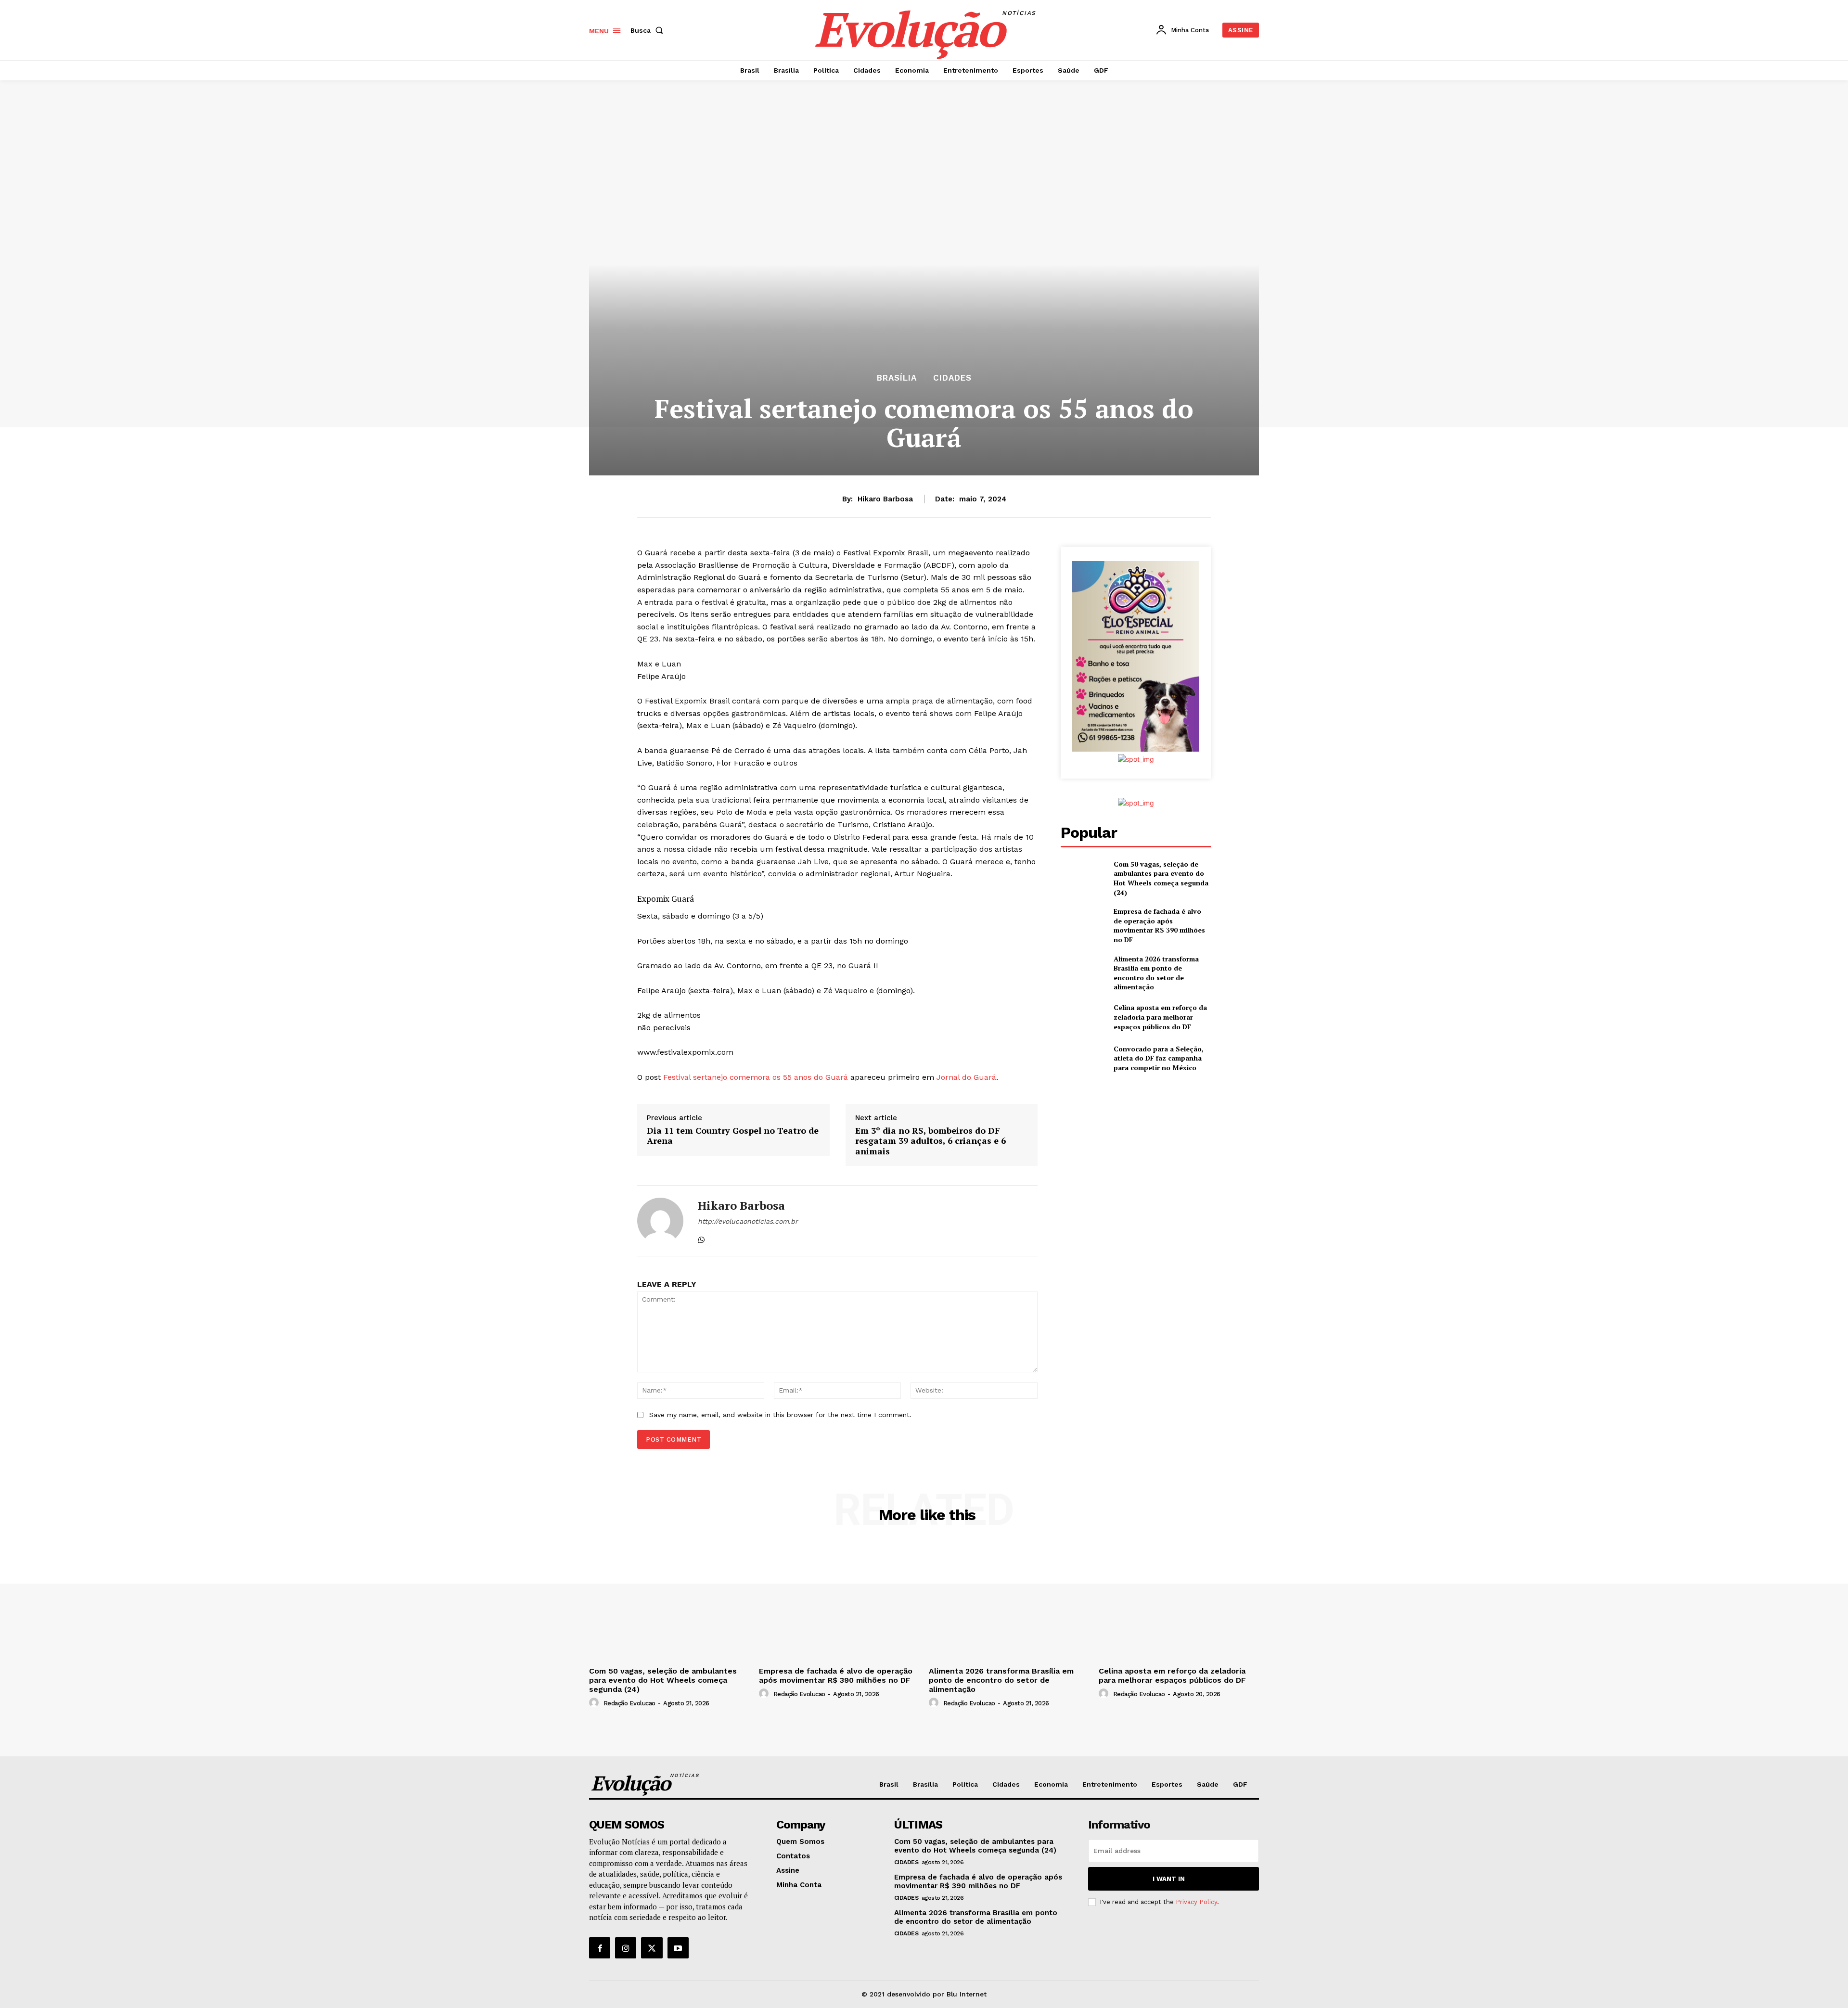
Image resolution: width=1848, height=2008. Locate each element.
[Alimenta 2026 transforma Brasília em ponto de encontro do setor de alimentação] (1083, 970)
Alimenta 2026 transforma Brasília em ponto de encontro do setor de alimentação (1156, 973)
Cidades (952, 378)
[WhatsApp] (701, 1238)
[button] (649, 30)
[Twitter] (652, 1948)
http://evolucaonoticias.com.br (748, 1221)
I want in (1169, 1879)
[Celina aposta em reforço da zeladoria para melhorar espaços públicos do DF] (1083, 1017)
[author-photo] (595, 1703)
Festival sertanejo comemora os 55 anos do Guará (756, 1077)
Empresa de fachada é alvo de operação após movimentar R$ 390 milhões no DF (1159, 925)
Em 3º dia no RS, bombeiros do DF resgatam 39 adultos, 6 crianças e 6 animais (930, 1141)
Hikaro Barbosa (885, 499)
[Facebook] (600, 1948)
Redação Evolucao (629, 1703)
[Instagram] (626, 1948)
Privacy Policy (1196, 1902)
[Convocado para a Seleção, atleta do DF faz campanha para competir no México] (1083, 1058)
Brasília (897, 378)
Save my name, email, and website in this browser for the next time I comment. (780, 1415)
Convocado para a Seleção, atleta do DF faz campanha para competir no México (1159, 1058)
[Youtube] (678, 1948)
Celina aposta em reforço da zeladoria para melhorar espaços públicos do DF (1160, 1017)
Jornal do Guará (966, 1077)
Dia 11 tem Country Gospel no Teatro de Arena (733, 1136)
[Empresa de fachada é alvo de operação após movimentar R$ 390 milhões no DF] (1083, 922)
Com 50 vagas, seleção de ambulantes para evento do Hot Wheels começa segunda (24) (1161, 878)
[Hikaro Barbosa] (660, 1221)
